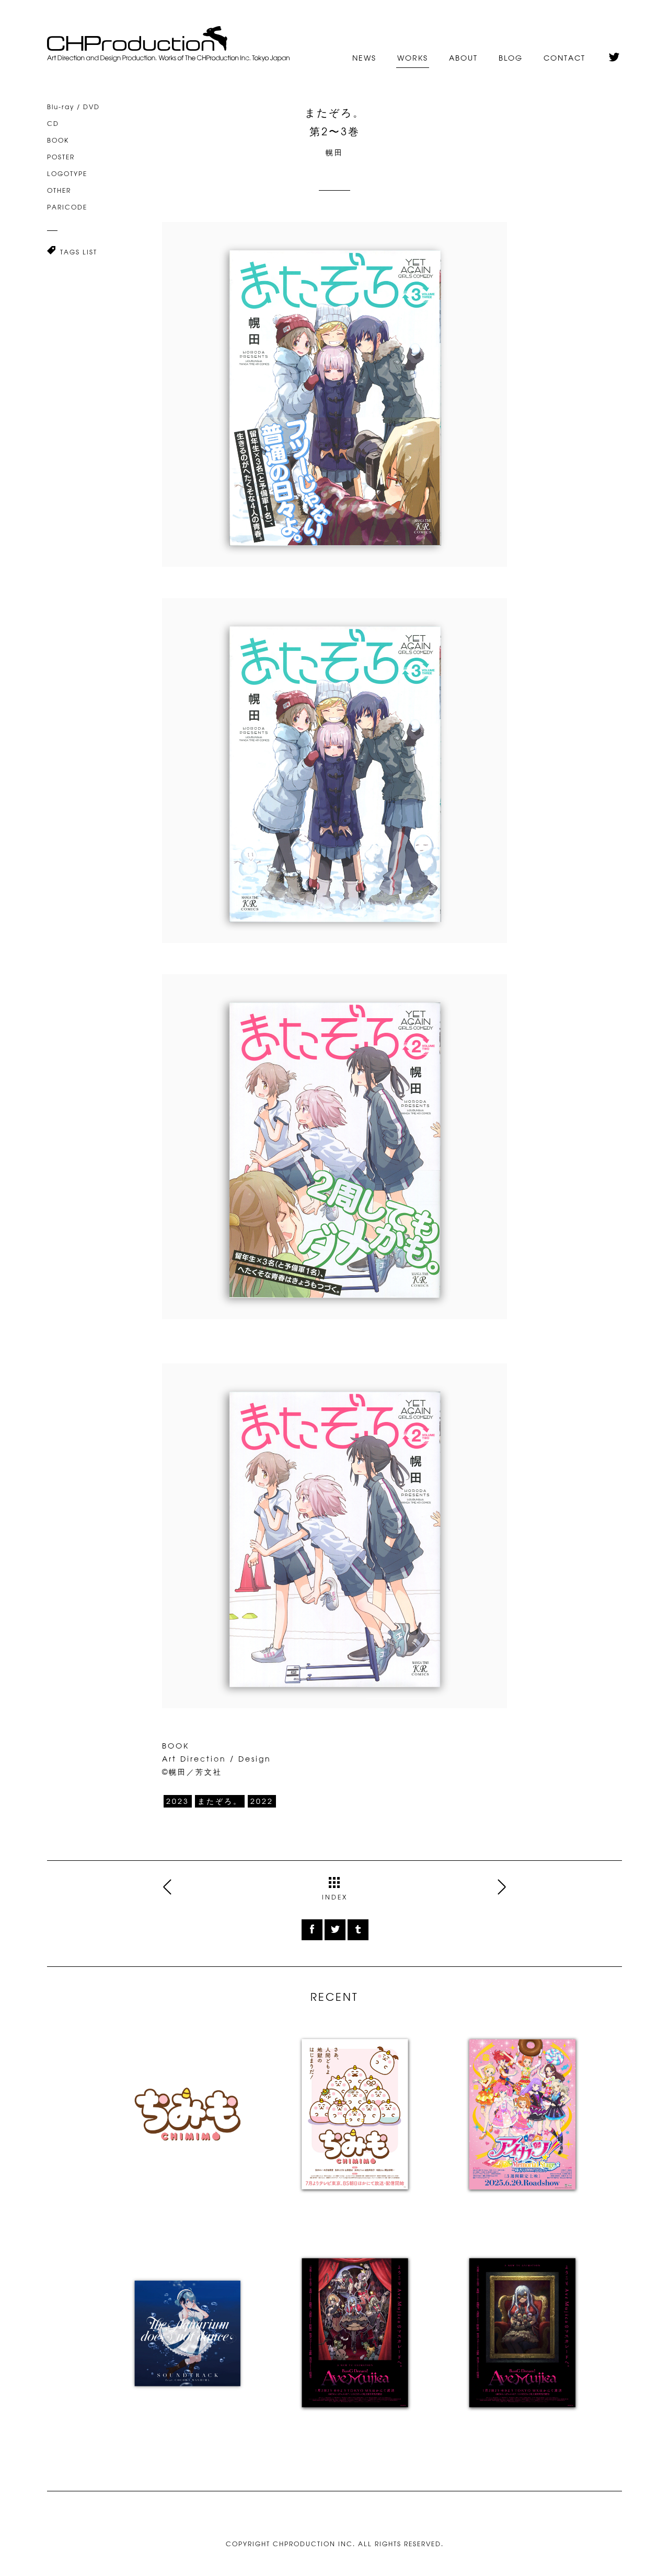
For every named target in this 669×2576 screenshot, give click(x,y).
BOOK (58, 140)
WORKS (413, 58)
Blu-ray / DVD (73, 107)
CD (53, 123)
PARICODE (67, 207)
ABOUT (463, 58)
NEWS (364, 58)
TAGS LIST (79, 252)
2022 (262, 1801)
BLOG (511, 58)
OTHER (59, 190)
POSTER (61, 157)
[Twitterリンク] (614, 54)
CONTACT (564, 58)
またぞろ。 (220, 1801)
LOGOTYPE (67, 173)
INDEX (335, 1897)
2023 (178, 1801)
